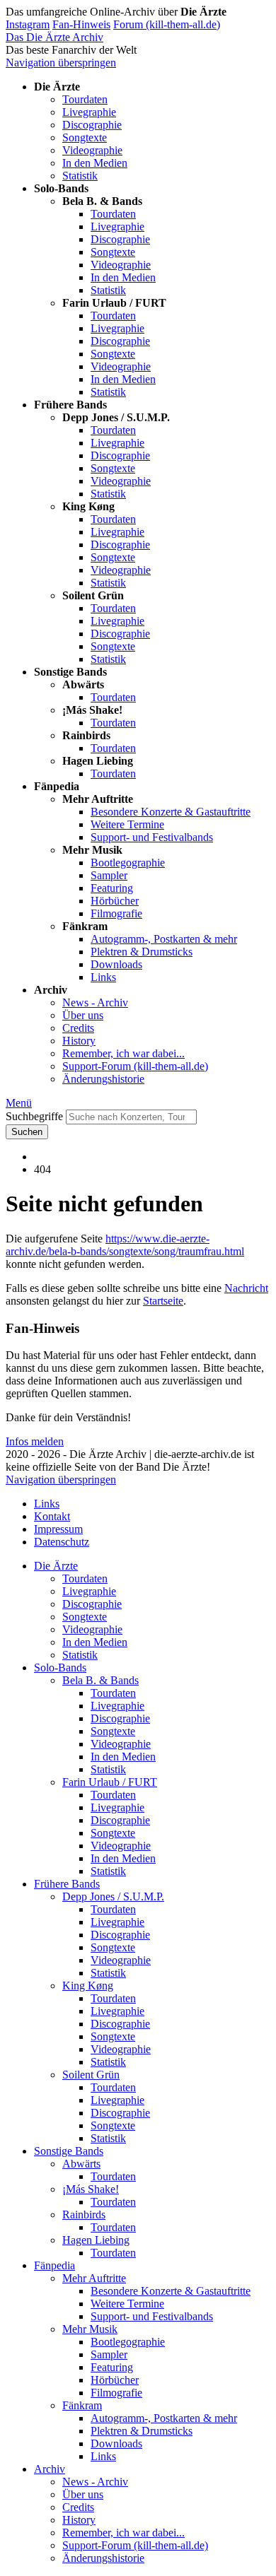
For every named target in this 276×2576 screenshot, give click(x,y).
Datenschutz (62, 1542)
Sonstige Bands (69, 2151)
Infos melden (35, 1441)
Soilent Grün (91, 2075)
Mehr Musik (90, 2329)
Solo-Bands (60, 1668)
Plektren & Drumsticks (142, 952)
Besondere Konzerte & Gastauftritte (171, 812)
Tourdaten (85, 99)
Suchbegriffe (34, 1116)
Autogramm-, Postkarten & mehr (164, 939)
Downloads (116, 964)
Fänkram (82, 2405)
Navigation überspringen (61, 63)
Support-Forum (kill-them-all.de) (135, 1066)
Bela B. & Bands (100, 1680)
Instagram (28, 24)
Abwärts (81, 2164)
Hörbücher (115, 901)
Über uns (83, 1015)
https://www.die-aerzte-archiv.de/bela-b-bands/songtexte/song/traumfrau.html (125, 1245)
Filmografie (116, 913)
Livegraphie (89, 112)
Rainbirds (84, 2215)
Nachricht (246, 1288)
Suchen (27, 1132)
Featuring (112, 888)
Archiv (50, 2469)
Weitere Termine (127, 824)
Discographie (92, 125)
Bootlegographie (128, 863)
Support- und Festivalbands (152, 837)
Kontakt (52, 1516)
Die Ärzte (56, 1566)
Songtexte (85, 137)
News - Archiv (95, 1002)
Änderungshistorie (103, 1079)
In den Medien (95, 163)
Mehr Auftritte (94, 2278)
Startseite (163, 1301)
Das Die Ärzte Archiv (54, 37)
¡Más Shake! (91, 2189)
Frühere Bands (67, 1884)
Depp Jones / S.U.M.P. (113, 1896)
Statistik (80, 176)
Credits (78, 1028)
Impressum (58, 1529)
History (79, 1041)
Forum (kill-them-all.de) (167, 24)
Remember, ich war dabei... (123, 1053)
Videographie (92, 150)
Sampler (109, 875)
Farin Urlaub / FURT (110, 1782)
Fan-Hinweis (81, 24)
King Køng (88, 1986)
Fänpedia (54, 2265)
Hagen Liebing (96, 2240)
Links (103, 977)
